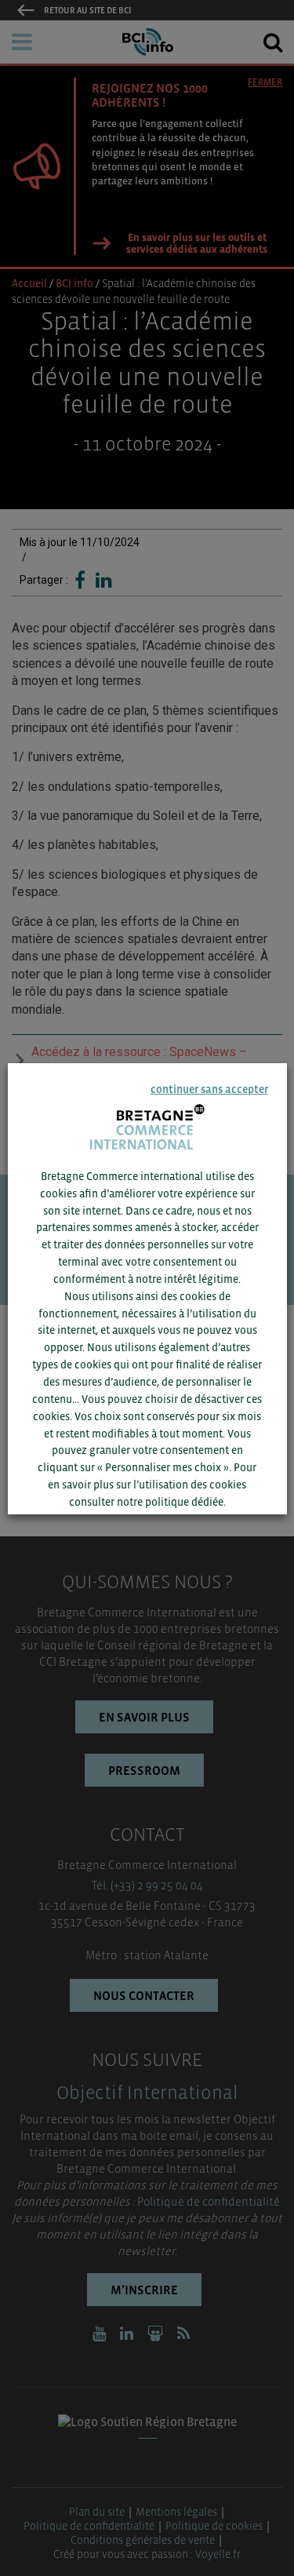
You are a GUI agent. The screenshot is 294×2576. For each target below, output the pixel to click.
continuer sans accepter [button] (209, 1088)
